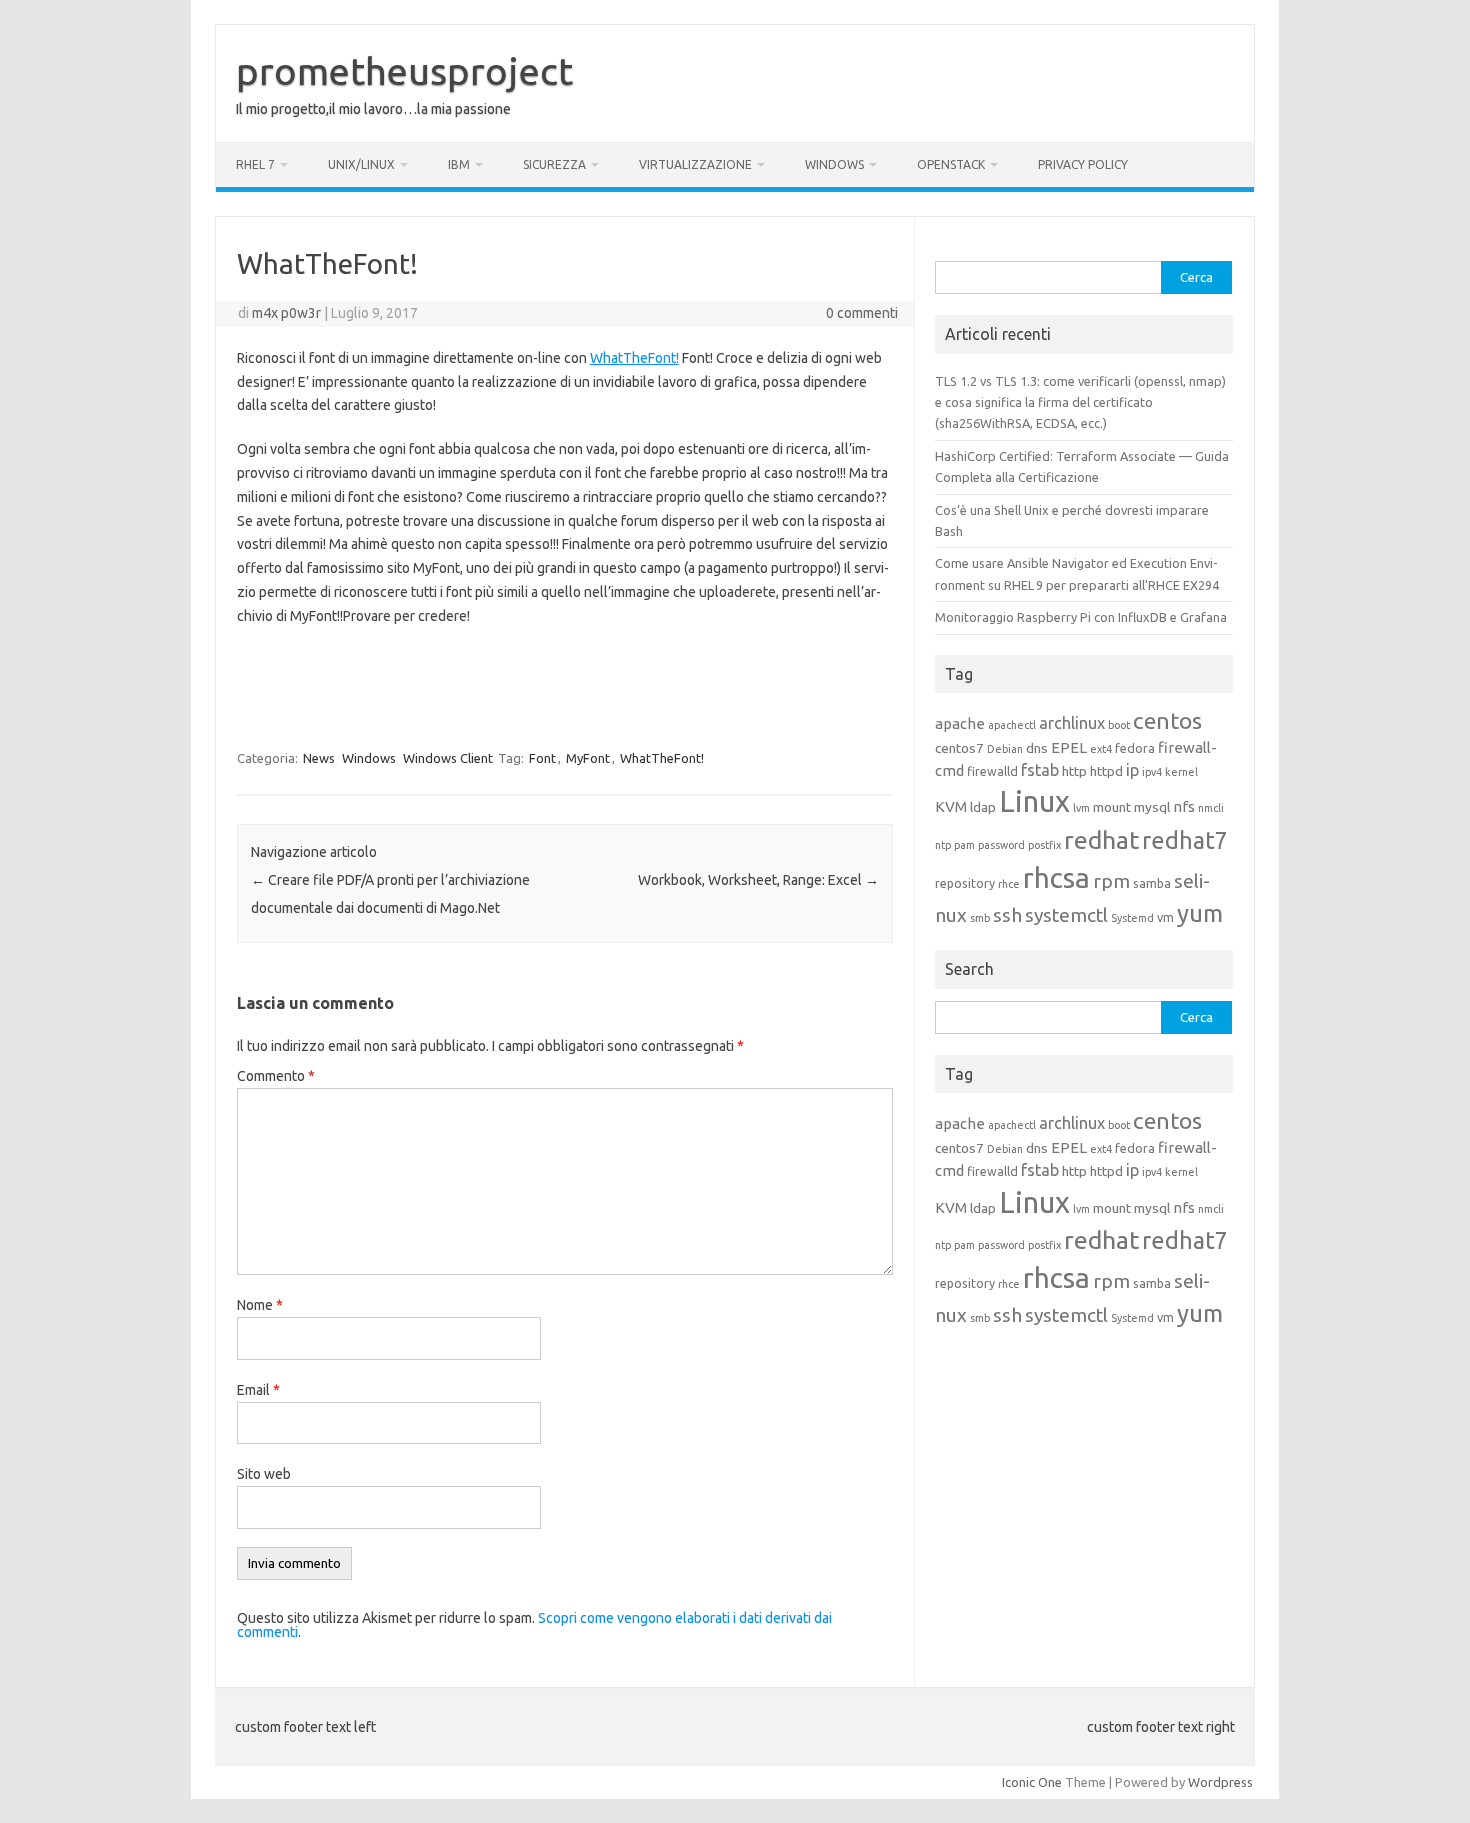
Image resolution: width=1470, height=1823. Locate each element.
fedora (1135, 748)
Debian (1005, 749)
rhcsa (1056, 877)
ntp (943, 845)
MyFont (588, 758)
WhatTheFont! (634, 358)
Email (258, 1390)
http (1074, 771)
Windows (834, 164)
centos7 (959, 748)
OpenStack (951, 164)
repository (965, 883)
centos (1167, 720)
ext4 (1101, 749)
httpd (1106, 771)
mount (1112, 807)
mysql (1152, 807)
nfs (1184, 806)
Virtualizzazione (695, 164)
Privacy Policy (1083, 164)
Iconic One (1032, 1782)
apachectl (1012, 725)
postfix (1044, 845)
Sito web (264, 1474)
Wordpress (1220, 1782)
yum (1200, 913)
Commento (276, 1076)
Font (542, 758)
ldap (983, 807)
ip (1132, 770)
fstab (1040, 770)
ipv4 (1152, 772)
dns (1037, 748)
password (1001, 845)
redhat (1101, 840)
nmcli (1211, 808)
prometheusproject (404, 71)
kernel (1181, 772)
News (319, 758)
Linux (1034, 801)
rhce (1009, 884)
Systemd (1132, 918)
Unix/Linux (361, 164)
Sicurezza (554, 164)
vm (1165, 917)
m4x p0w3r (286, 313)
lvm (1081, 808)
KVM (951, 806)
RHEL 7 (255, 164)
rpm (1111, 881)
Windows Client (448, 758)
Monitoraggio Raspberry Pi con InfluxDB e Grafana (1081, 617)
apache (960, 723)
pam (964, 845)
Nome (260, 1305)
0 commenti (862, 313)
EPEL (1069, 747)
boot (1119, 725)
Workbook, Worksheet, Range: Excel (758, 880)
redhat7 (1185, 840)
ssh (1007, 915)
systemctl (1066, 915)
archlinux (1072, 723)
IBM (459, 164)
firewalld (992, 771)
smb (980, 918)
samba (1152, 883)
